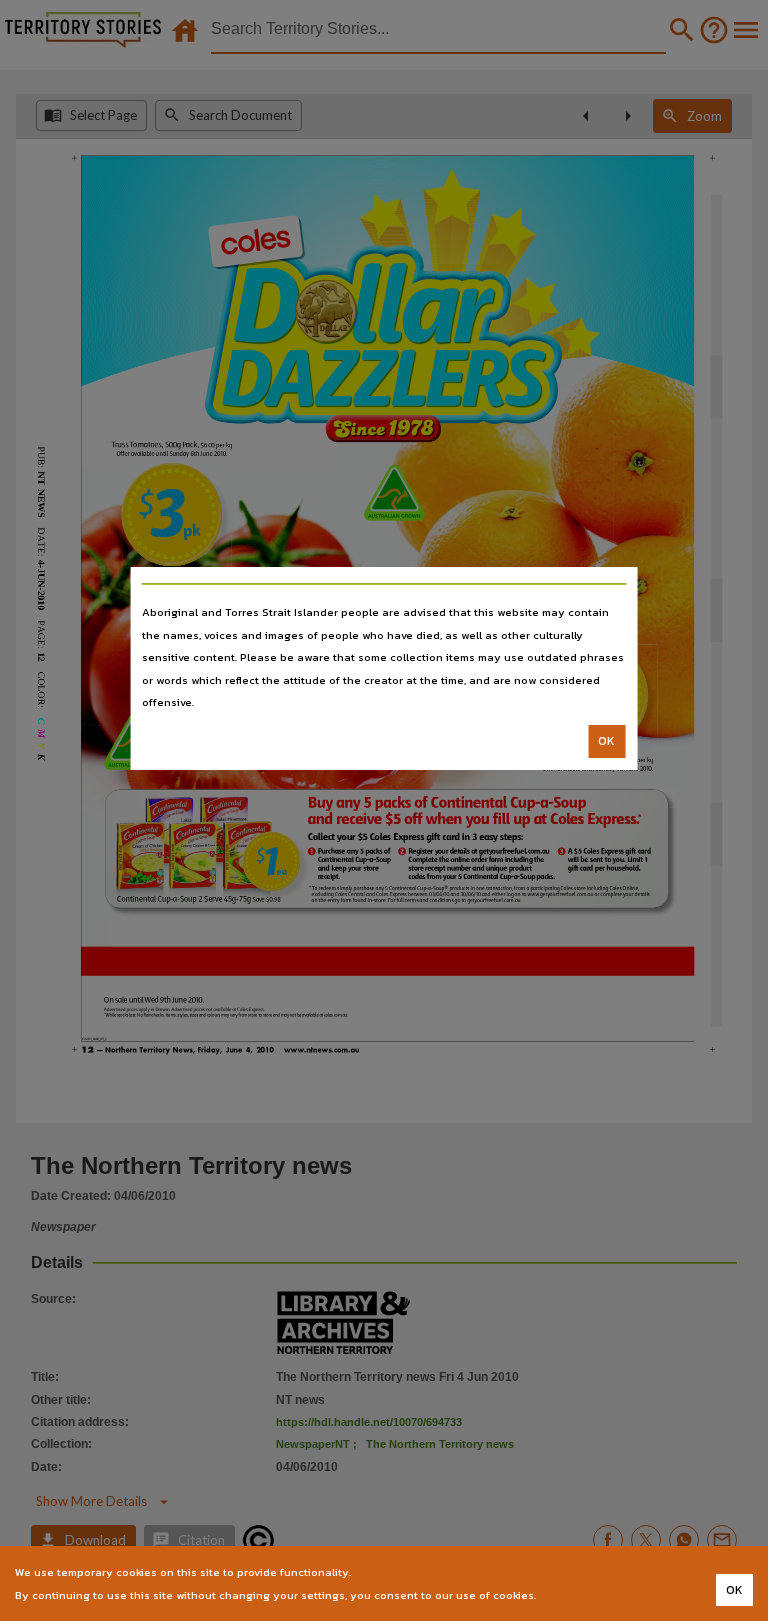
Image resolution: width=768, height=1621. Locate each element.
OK (606, 741)
